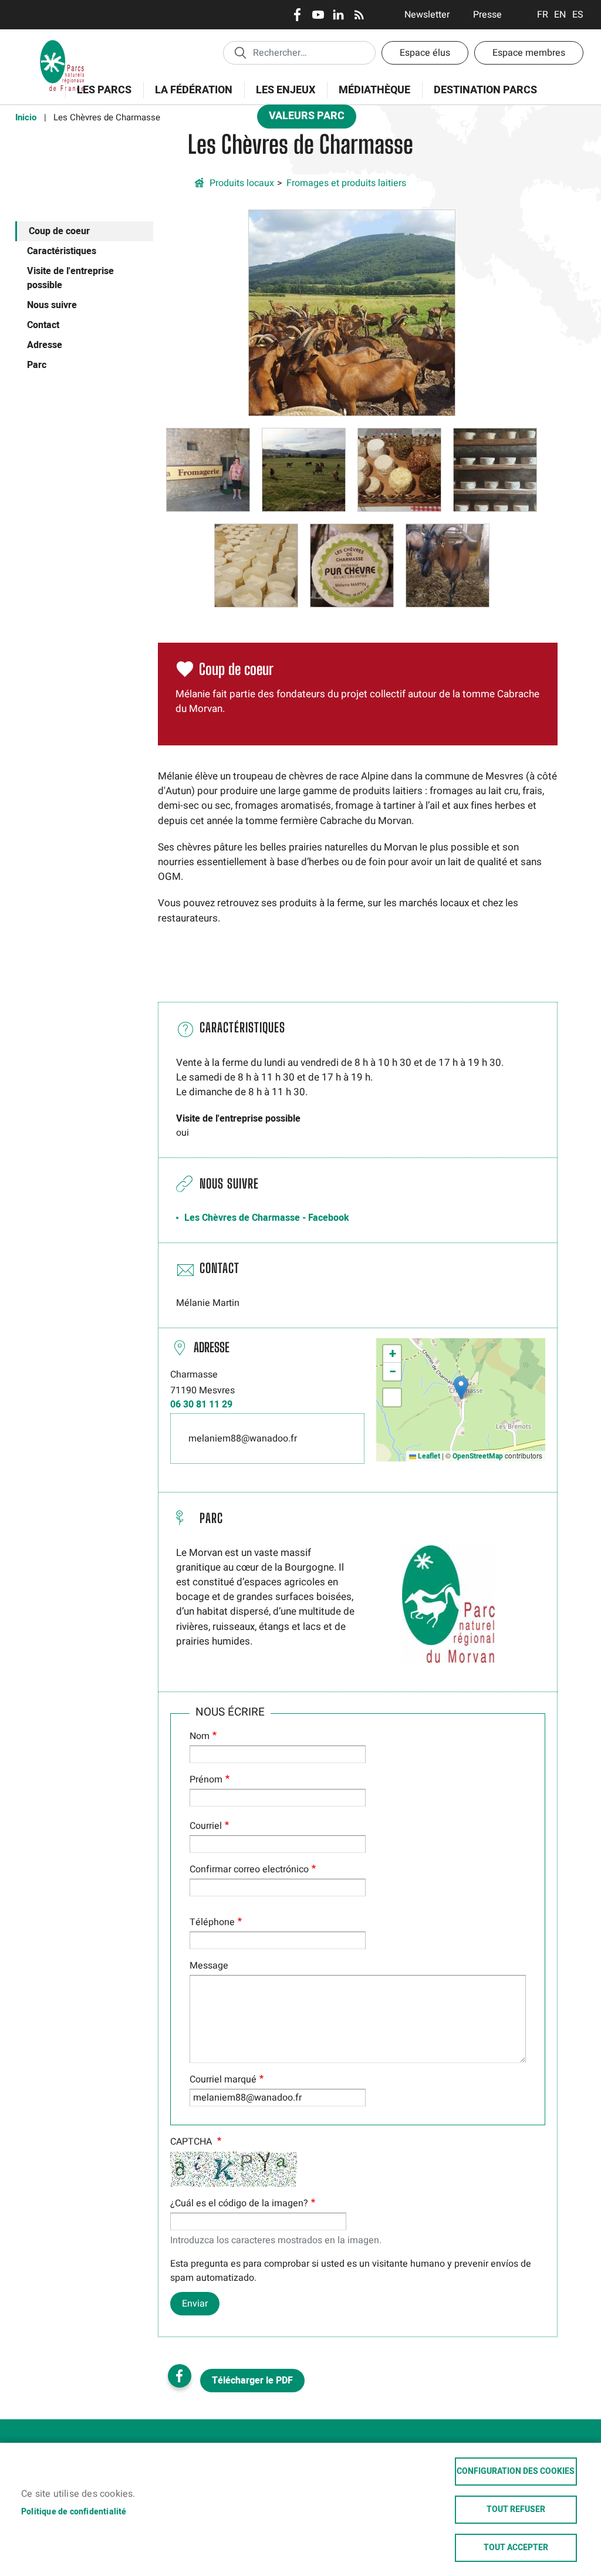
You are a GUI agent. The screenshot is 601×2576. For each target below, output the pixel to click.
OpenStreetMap (478, 1456)
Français (543, 15)
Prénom (206, 1780)
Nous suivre (52, 305)
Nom (200, 1736)
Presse (487, 15)
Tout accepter (516, 2548)
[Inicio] (62, 44)
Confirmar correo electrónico (249, 1869)
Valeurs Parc (301, 118)
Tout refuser (516, 2510)
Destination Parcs (485, 90)
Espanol (578, 15)
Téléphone (212, 1922)
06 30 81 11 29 (201, 1405)
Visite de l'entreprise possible (70, 278)
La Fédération (188, 97)
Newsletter (427, 15)
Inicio (26, 117)
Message (209, 1966)
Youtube (318, 15)
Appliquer (240, 52)
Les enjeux (280, 97)
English (560, 15)
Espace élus (425, 53)
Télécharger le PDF (252, 2381)
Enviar (195, 2304)
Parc (37, 365)
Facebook (297, 15)
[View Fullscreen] (392, 1397)
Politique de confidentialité (74, 2512)
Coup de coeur (59, 231)
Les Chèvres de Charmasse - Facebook (267, 1218)
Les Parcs (98, 97)
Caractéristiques (62, 251)
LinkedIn (338, 15)
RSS (359, 15)
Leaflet (428, 1456)
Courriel (206, 1826)
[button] (352, 312)
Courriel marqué (223, 2079)
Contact (43, 325)
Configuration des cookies (516, 2472)
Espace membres (529, 53)
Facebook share (180, 2376)
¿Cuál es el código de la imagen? (239, 2203)
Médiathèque (374, 90)
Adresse (45, 345)
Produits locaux (242, 183)
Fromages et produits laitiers (346, 183)
